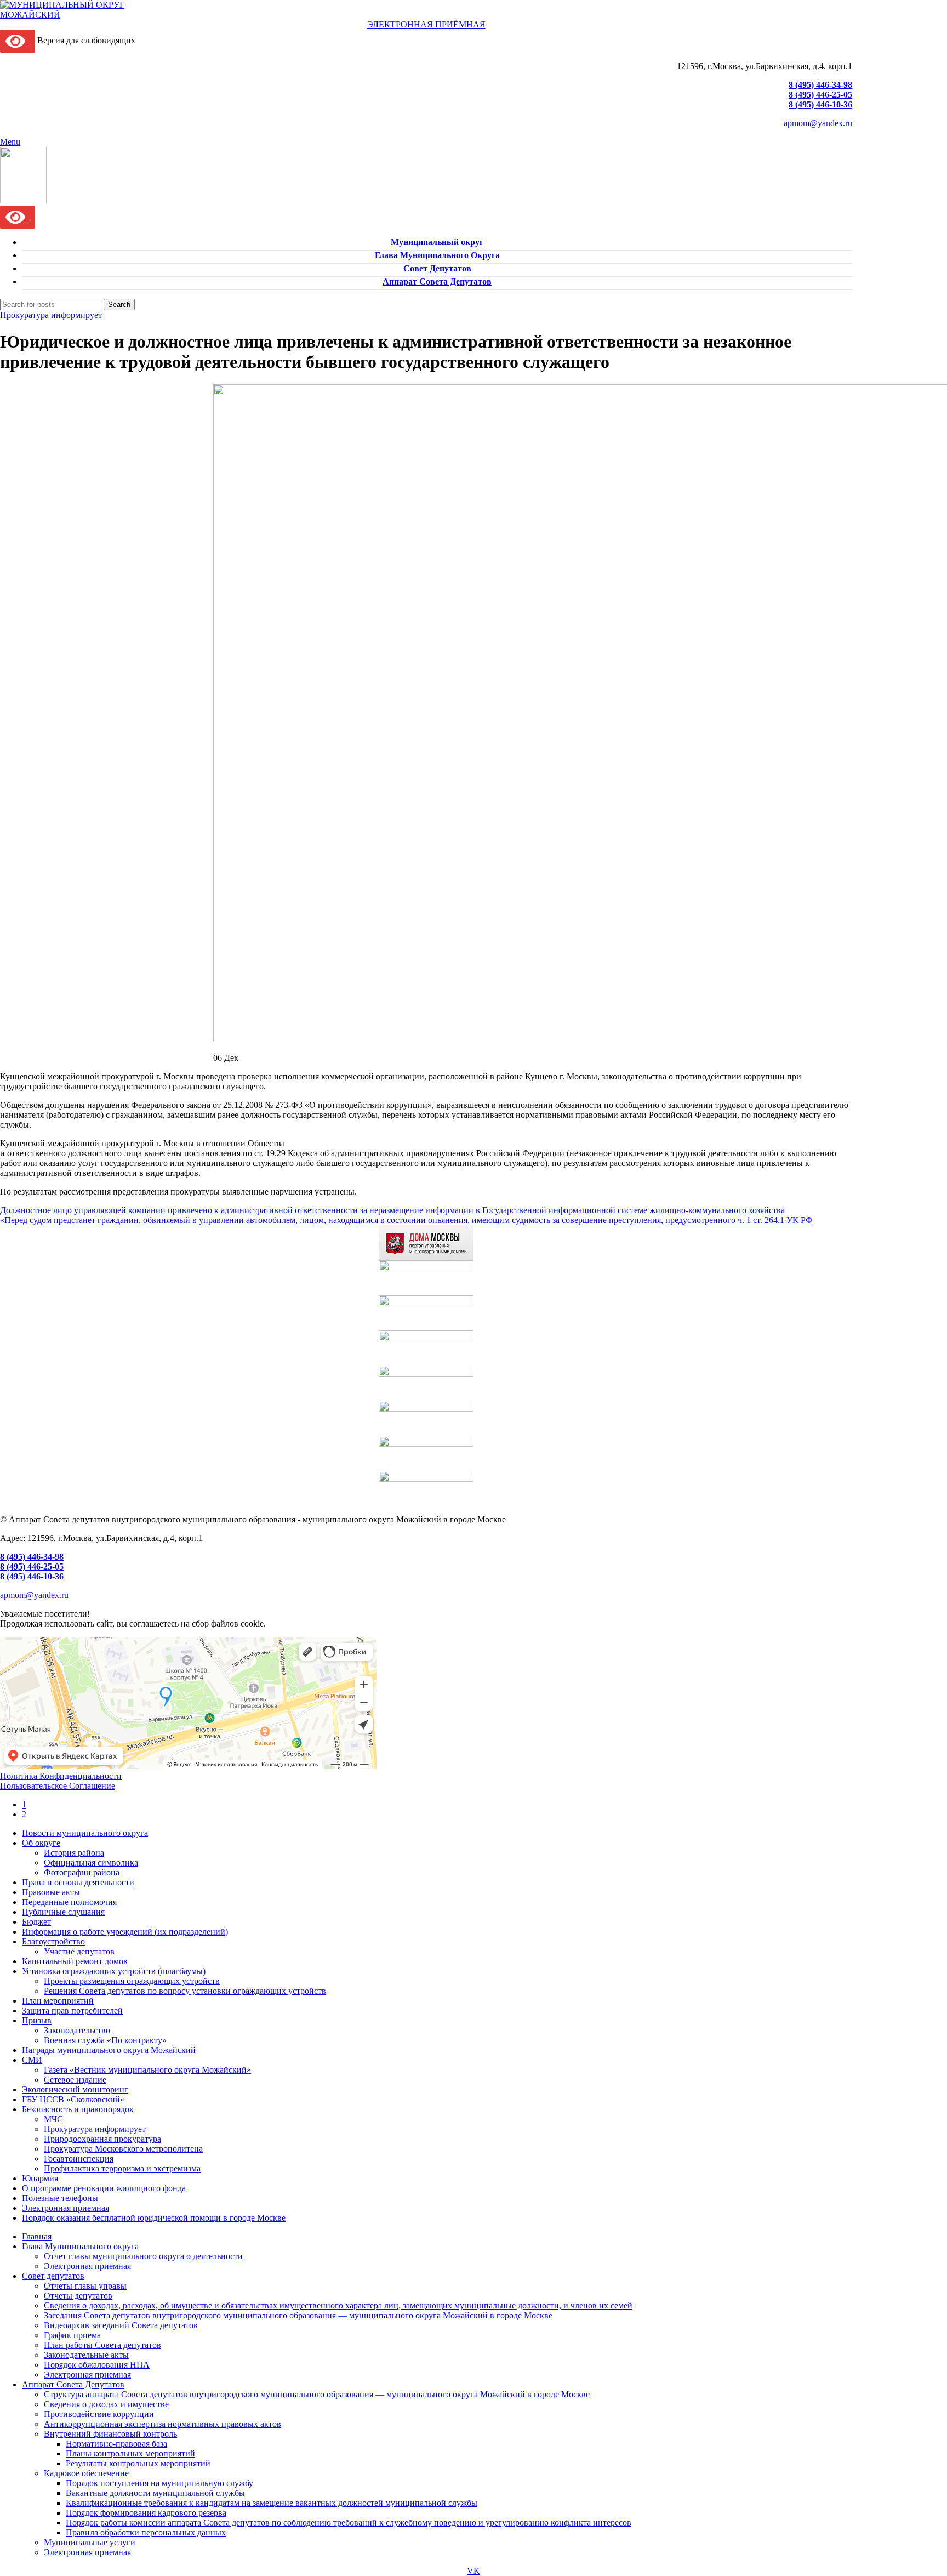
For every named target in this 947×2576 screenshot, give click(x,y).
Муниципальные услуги (90, 2542)
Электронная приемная (87, 2266)
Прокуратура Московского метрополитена (123, 2149)
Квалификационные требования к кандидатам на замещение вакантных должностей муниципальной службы (272, 2503)
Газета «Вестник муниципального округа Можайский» (147, 2070)
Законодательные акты (86, 2355)
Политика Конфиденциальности (61, 1776)
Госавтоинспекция (79, 2159)
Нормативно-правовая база (116, 2444)
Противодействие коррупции (99, 2414)
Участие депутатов (79, 1951)
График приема (72, 2335)
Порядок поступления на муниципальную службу (159, 2483)
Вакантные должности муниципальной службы (155, 2493)
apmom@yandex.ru (818, 123)
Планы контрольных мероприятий (130, 2453)
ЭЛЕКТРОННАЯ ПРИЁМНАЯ (426, 24)
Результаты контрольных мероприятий (138, 2463)
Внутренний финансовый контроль (110, 2434)
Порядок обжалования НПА (97, 2365)
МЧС (53, 2119)
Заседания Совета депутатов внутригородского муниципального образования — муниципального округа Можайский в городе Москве (298, 2315)
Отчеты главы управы (85, 2286)
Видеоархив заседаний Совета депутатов (121, 2325)
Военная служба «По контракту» (105, 2040)
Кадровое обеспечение (86, 2473)
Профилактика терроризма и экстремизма (122, 2168)
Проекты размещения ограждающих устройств (132, 1981)
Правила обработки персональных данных (146, 2532)
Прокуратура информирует (51, 315)
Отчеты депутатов (78, 2296)
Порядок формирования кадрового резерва (146, 2513)
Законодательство (77, 2030)
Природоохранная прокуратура (102, 2139)
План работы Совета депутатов (102, 2345)
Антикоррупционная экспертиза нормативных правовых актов (162, 2424)
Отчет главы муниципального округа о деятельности (143, 2256)
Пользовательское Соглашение (58, 1786)
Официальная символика (91, 1863)
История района (74, 1853)
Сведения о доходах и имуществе (106, 2404)
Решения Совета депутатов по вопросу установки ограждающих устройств (185, 1991)
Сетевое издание (75, 2080)
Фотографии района (82, 1872)
